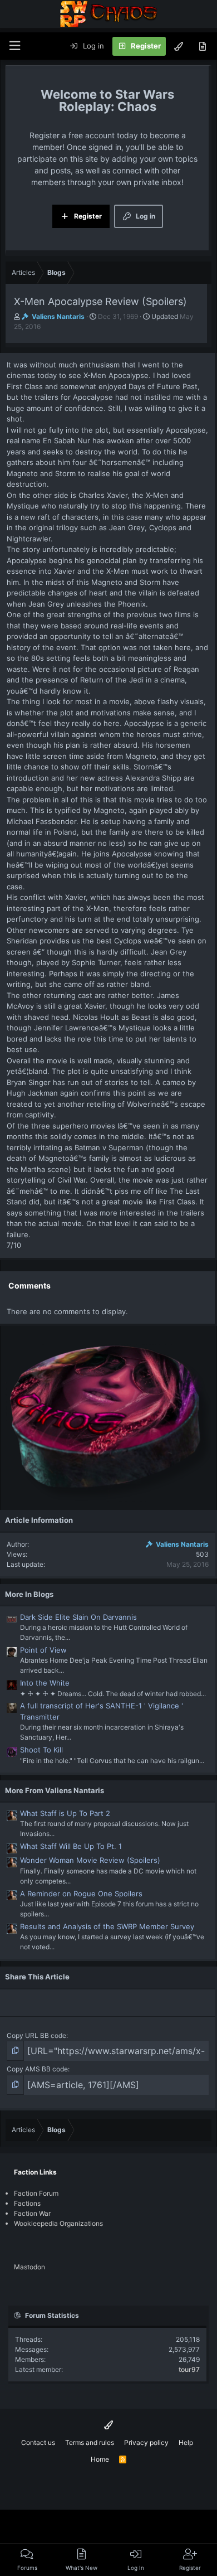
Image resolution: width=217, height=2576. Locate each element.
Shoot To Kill (41, 1750)
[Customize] (179, 46)
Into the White (45, 1683)
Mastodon (29, 2267)
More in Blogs (29, 1594)
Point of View (43, 1650)
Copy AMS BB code (37, 2069)
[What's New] (202, 46)
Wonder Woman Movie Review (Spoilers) (90, 1860)
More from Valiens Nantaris (55, 1790)
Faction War (32, 2213)
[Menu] (14, 46)
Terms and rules (90, 2442)
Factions (27, 2203)
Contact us (38, 2442)
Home (100, 2459)
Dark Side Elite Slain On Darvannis (78, 1617)
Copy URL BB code (36, 2035)
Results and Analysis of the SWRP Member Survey (107, 1926)
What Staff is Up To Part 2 (65, 1813)
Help (186, 2442)
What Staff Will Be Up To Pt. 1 (71, 1846)
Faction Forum (36, 2193)
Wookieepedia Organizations (58, 2223)
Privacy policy (146, 2442)
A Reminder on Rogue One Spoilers (81, 1894)
